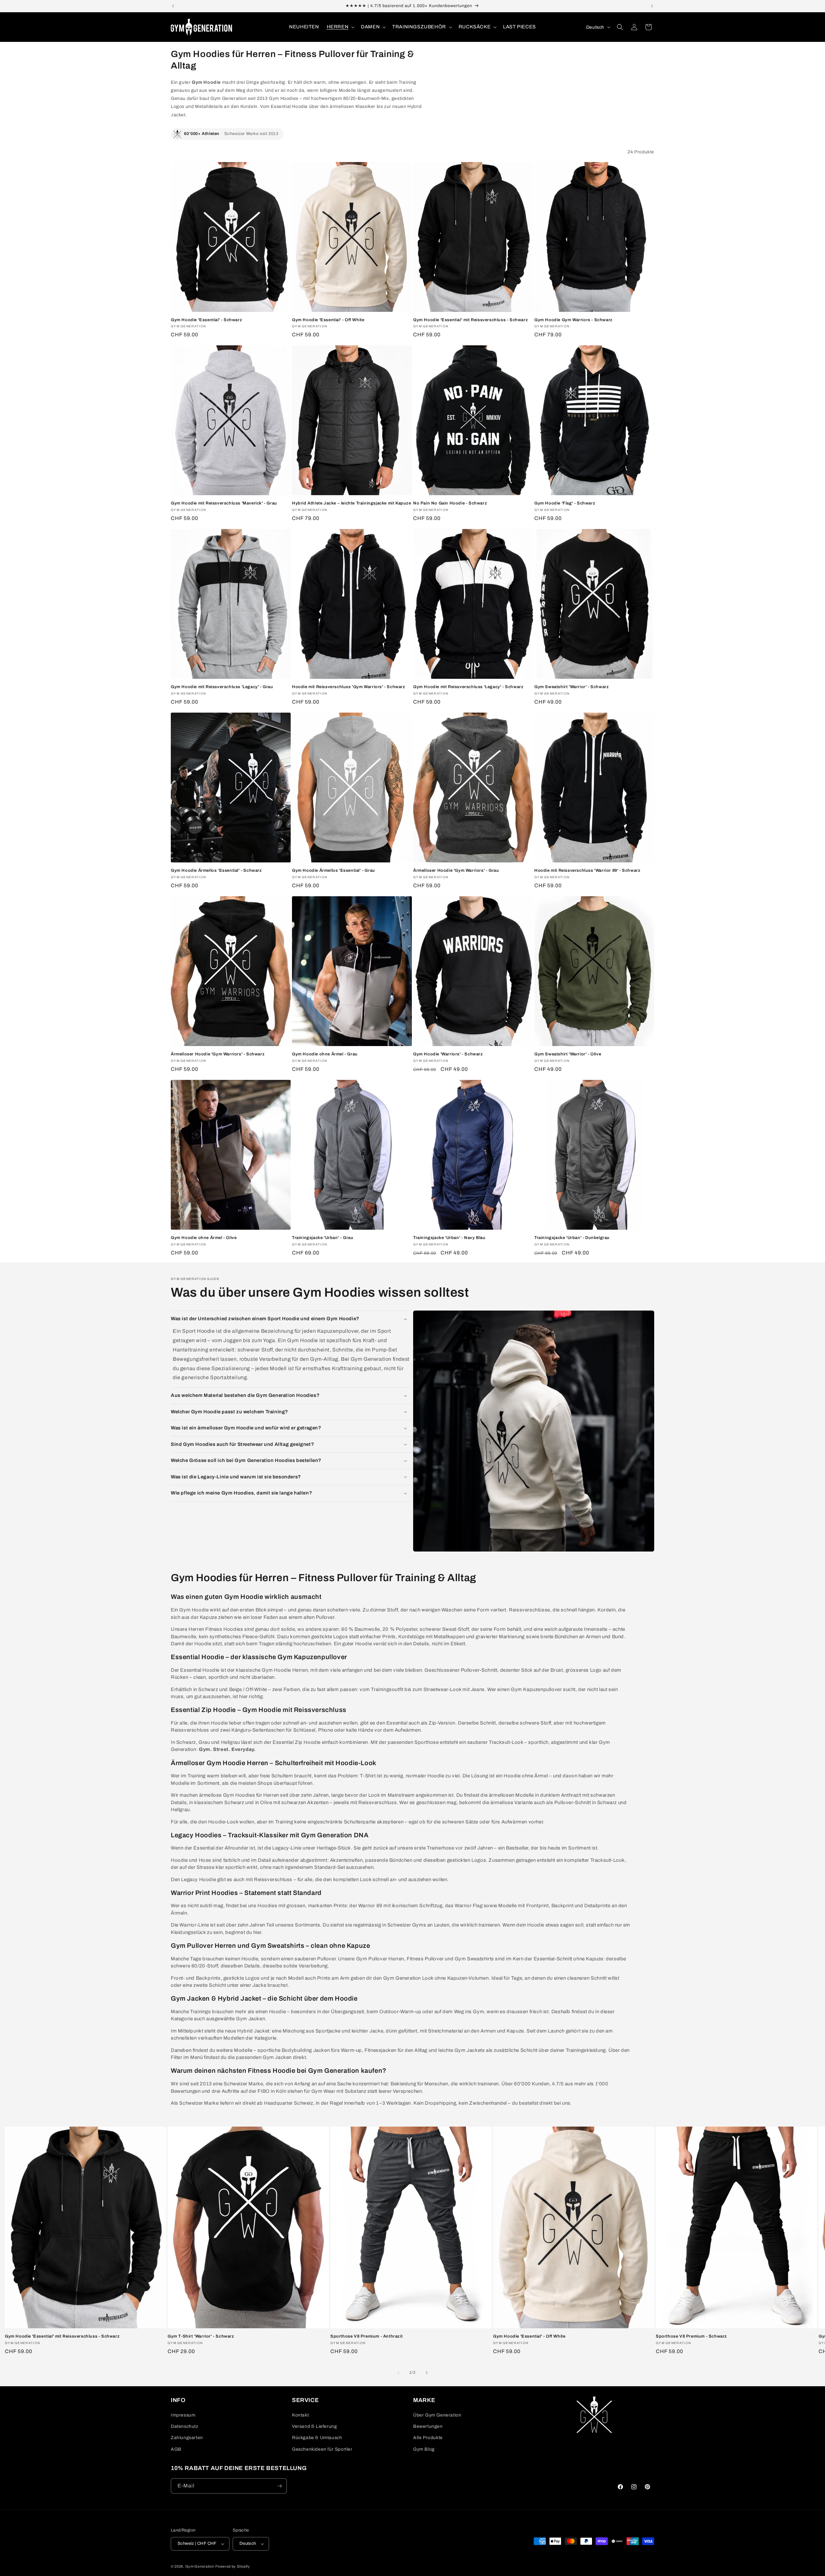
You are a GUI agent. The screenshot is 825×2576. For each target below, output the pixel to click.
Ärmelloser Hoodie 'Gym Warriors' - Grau (456, 870)
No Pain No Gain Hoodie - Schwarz (450, 503)
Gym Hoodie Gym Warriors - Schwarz (573, 320)
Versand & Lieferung (314, 2426)
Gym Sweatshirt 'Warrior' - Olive (568, 1054)
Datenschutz (185, 2426)
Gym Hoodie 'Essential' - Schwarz (206, 320)
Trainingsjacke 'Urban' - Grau (323, 1238)
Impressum (183, 2415)
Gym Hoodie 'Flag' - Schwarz (565, 503)
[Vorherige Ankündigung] (173, 6)
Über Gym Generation (437, 2415)
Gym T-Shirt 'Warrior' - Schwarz (201, 2336)
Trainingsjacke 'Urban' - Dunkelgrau (572, 1238)
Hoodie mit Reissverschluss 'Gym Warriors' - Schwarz (349, 687)
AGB (176, 2449)
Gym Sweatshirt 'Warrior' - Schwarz (572, 687)
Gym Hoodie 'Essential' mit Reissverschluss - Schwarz (471, 320)
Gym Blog (424, 2449)
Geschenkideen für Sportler (322, 2449)
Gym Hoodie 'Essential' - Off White (328, 320)
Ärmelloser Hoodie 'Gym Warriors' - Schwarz (218, 1054)
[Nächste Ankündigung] (652, 6)
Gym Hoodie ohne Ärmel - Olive (204, 1238)
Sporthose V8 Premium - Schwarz (691, 2336)
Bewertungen (428, 2426)
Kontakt (300, 2415)
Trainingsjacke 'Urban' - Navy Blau (449, 1238)
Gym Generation (200, 2566)
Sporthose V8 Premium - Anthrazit (366, 2336)
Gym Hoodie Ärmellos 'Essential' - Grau (334, 870)
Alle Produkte (428, 2438)
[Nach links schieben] (398, 2373)
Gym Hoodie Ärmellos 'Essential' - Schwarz (216, 870)
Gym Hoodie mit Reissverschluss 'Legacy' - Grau (222, 687)
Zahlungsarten (187, 2438)
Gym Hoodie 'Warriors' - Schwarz (448, 1054)
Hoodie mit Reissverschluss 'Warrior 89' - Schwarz (587, 870)
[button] (340, 27)
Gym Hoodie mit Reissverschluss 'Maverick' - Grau (224, 503)
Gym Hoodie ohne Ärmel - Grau (325, 1054)
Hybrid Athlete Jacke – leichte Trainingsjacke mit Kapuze (352, 503)
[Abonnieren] (279, 2486)
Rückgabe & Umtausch (317, 2438)
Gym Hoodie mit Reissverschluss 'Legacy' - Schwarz (468, 687)
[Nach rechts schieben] (427, 2373)
